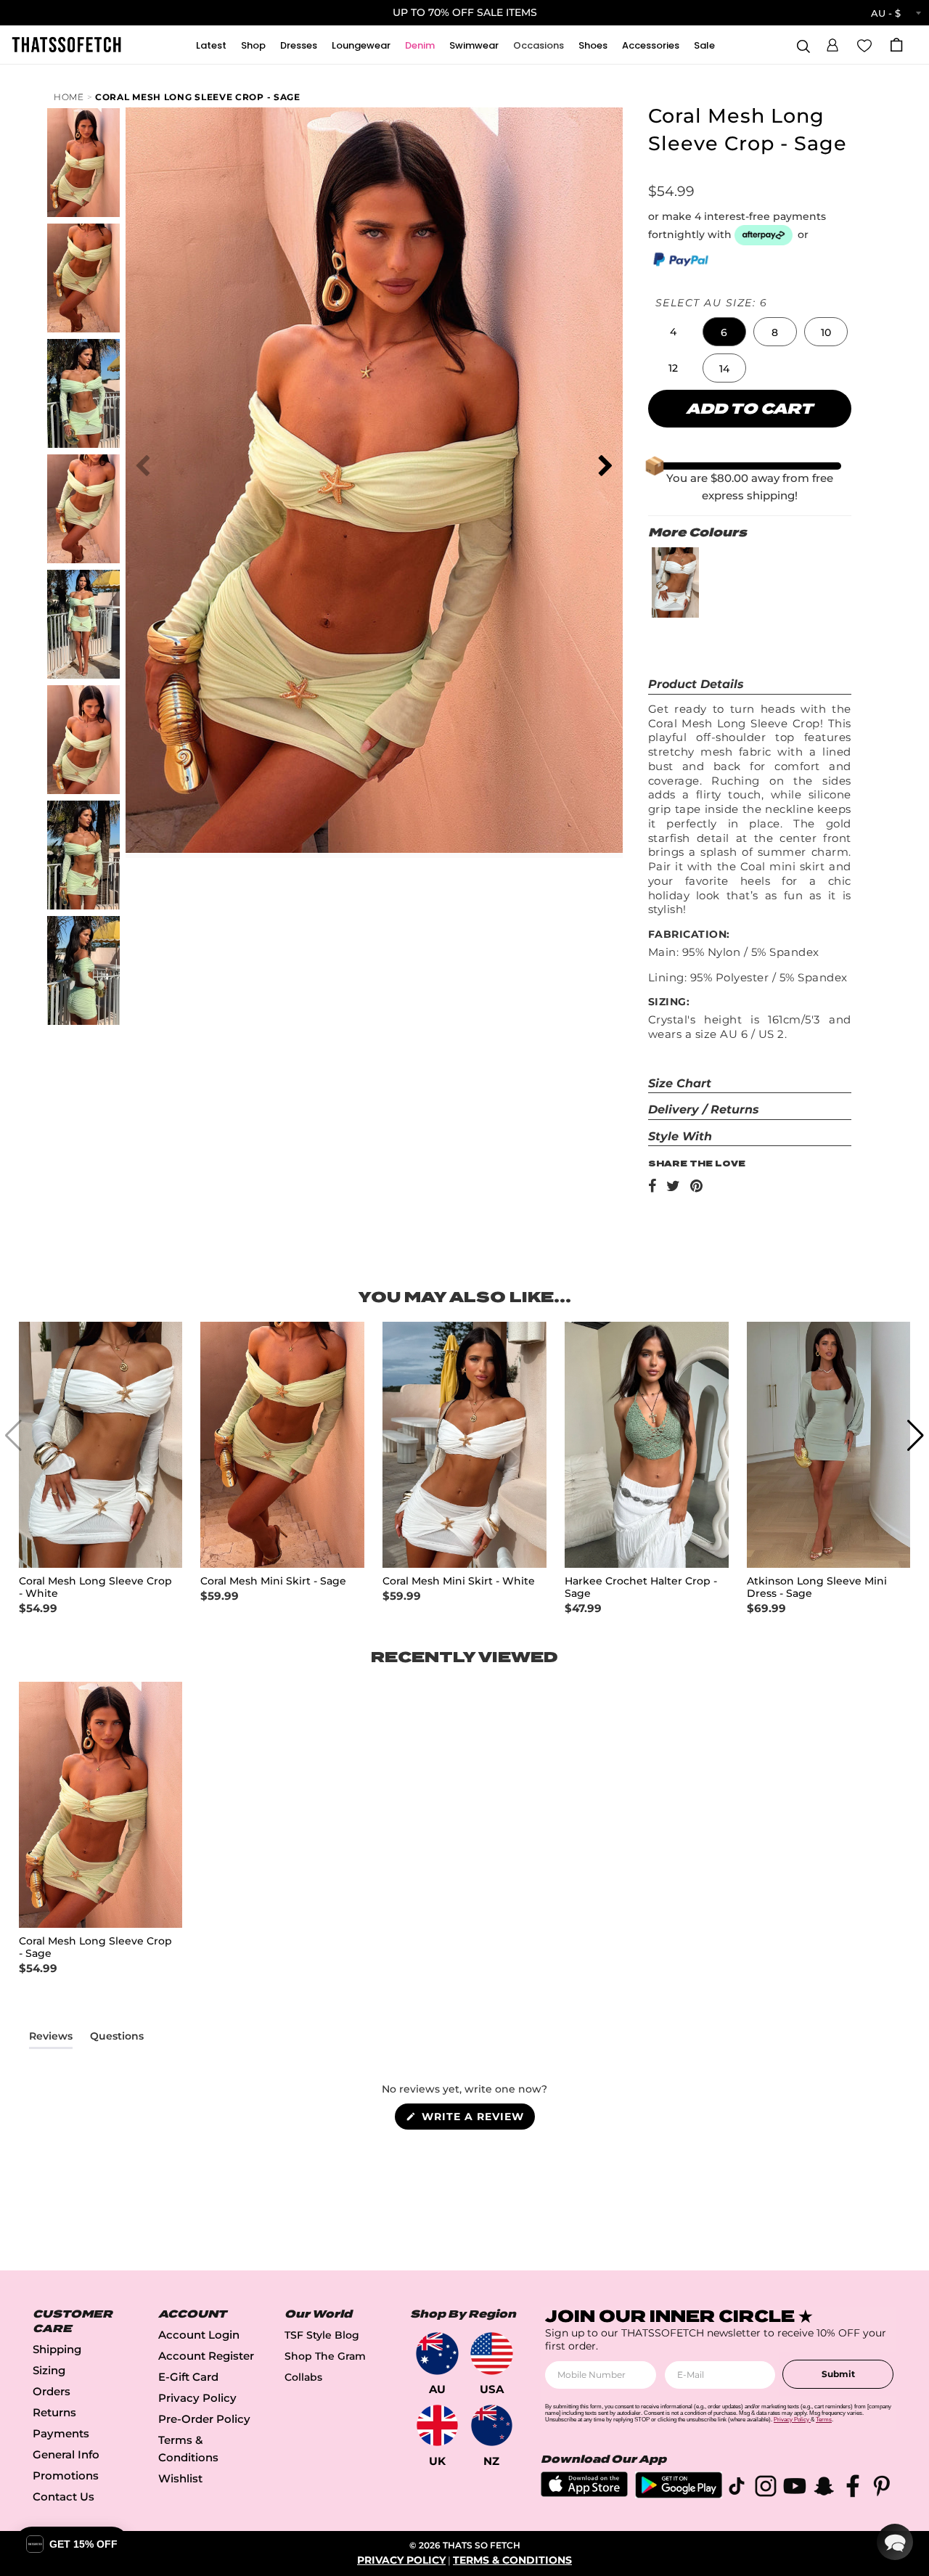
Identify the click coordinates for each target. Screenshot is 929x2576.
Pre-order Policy (204, 2419)
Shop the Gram (325, 2356)
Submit (838, 2374)
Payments (61, 2433)
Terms (824, 2420)
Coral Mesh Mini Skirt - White (459, 1581)
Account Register (206, 2356)
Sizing (49, 2370)
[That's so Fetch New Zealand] (492, 2425)
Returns (54, 2412)
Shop (253, 45)
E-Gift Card (188, 2377)
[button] (832, 43)
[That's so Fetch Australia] (437, 2354)
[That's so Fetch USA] (492, 2354)
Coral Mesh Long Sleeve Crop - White (95, 1587)
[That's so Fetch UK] (437, 2425)
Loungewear (361, 45)
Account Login (199, 2335)
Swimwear (474, 45)
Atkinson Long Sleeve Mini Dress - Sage (817, 1587)
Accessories (651, 45)
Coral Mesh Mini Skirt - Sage (273, 1581)
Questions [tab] (117, 2039)
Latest (211, 45)
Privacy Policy (197, 2398)
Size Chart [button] (680, 1083)
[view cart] (896, 45)
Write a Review (476, 2119)
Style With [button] (680, 1136)
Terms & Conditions (512, 2560)
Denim (420, 45)
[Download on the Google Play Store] (679, 2494)
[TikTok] (737, 2489)
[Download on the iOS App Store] (584, 2493)
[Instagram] (766, 2489)
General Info (66, 2454)
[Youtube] (795, 2489)
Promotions (66, 2475)
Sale (704, 45)
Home (69, 97)
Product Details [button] (696, 684)
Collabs (303, 2377)
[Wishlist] (864, 44)
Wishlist (180, 2478)
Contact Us (64, 2497)
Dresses (299, 45)
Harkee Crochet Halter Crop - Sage (641, 1587)
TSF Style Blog (322, 2335)
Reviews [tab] (51, 2039)
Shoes (593, 45)
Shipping (57, 2349)
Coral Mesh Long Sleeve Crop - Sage (198, 97)
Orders (52, 2391)
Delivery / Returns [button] (704, 1109)
